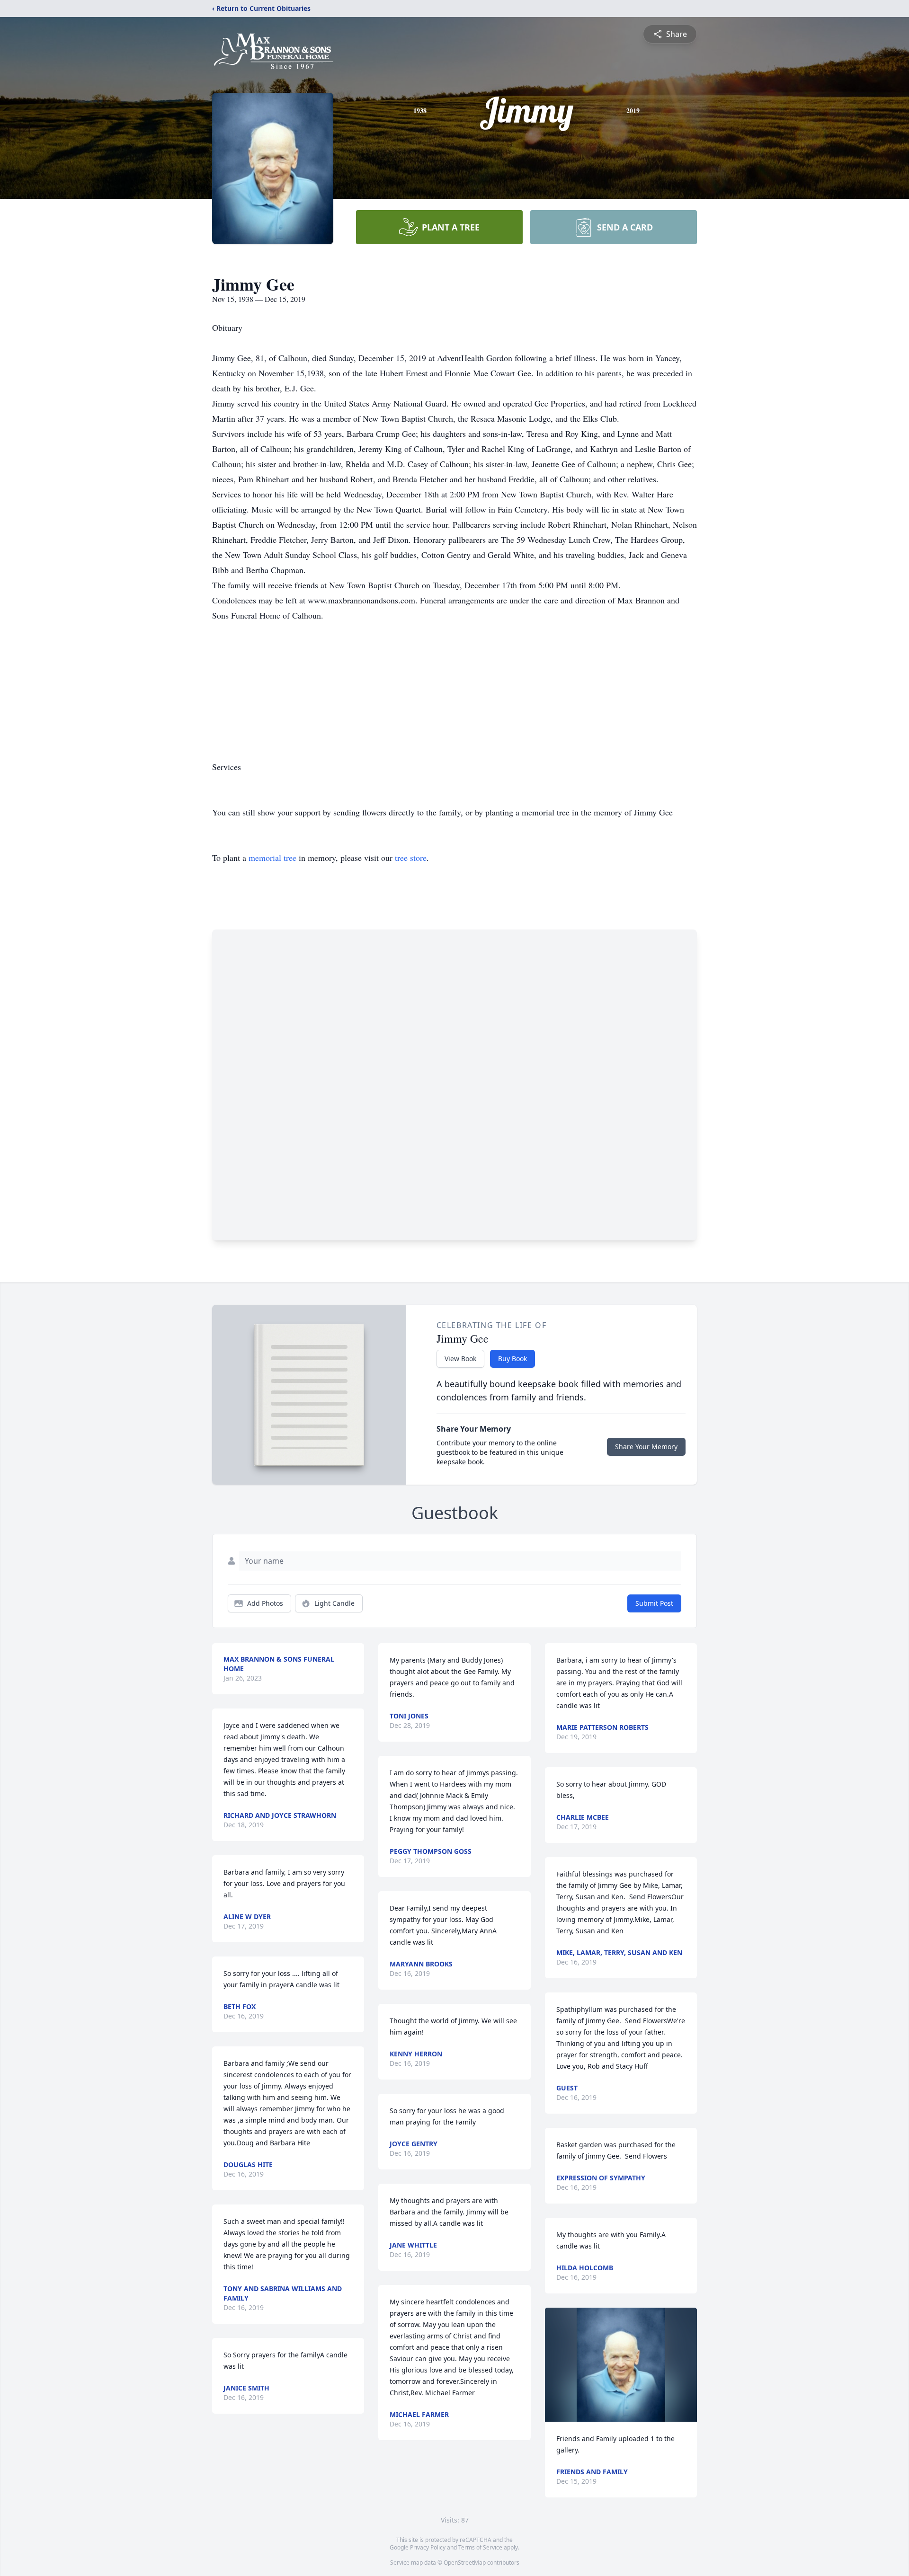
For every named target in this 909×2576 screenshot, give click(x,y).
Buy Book (512, 1359)
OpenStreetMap (465, 2563)
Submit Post (654, 1603)
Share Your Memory (646, 1447)
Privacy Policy (428, 2547)
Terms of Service (480, 2547)
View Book (460, 1359)
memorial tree (272, 858)
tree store (411, 858)
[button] (621, 2365)
